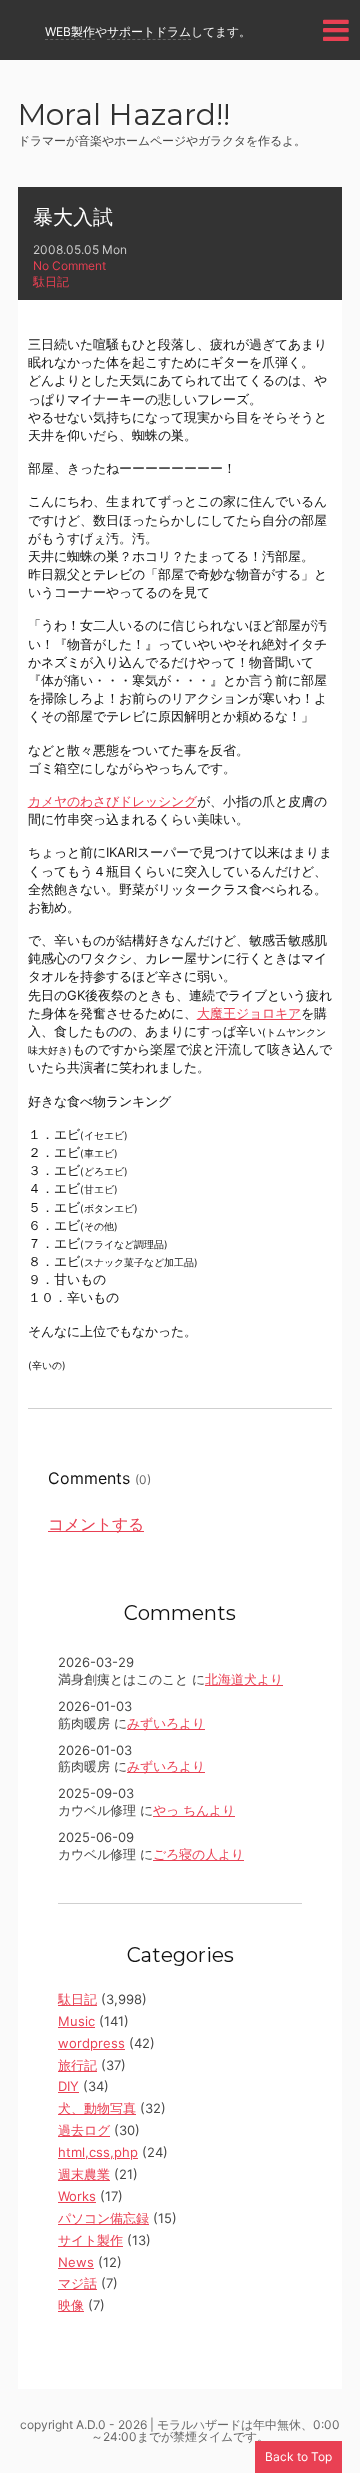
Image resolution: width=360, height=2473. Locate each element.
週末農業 (84, 2174)
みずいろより (166, 1723)
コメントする (96, 1524)
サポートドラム (149, 31)
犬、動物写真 (97, 2108)
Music (76, 2021)
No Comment (69, 265)
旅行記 (77, 2065)
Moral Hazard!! (124, 116)
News (76, 2262)
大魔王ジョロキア (249, 1013)
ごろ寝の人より (198, 1854)
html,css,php (98, 2152)
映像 (71, 2305)
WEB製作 (70, 31)
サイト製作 (90, 2240)
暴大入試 (73, 217)
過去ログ (84, 2130)
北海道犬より (244, 1679)
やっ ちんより (194, 1810)
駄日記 (51, 281)
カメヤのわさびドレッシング (112, 801)
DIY (68, 2086)
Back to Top (298, 2456)
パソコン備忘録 (103, 2218)
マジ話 (77, 2283)
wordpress (91, 2043)
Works (77, 2196)
